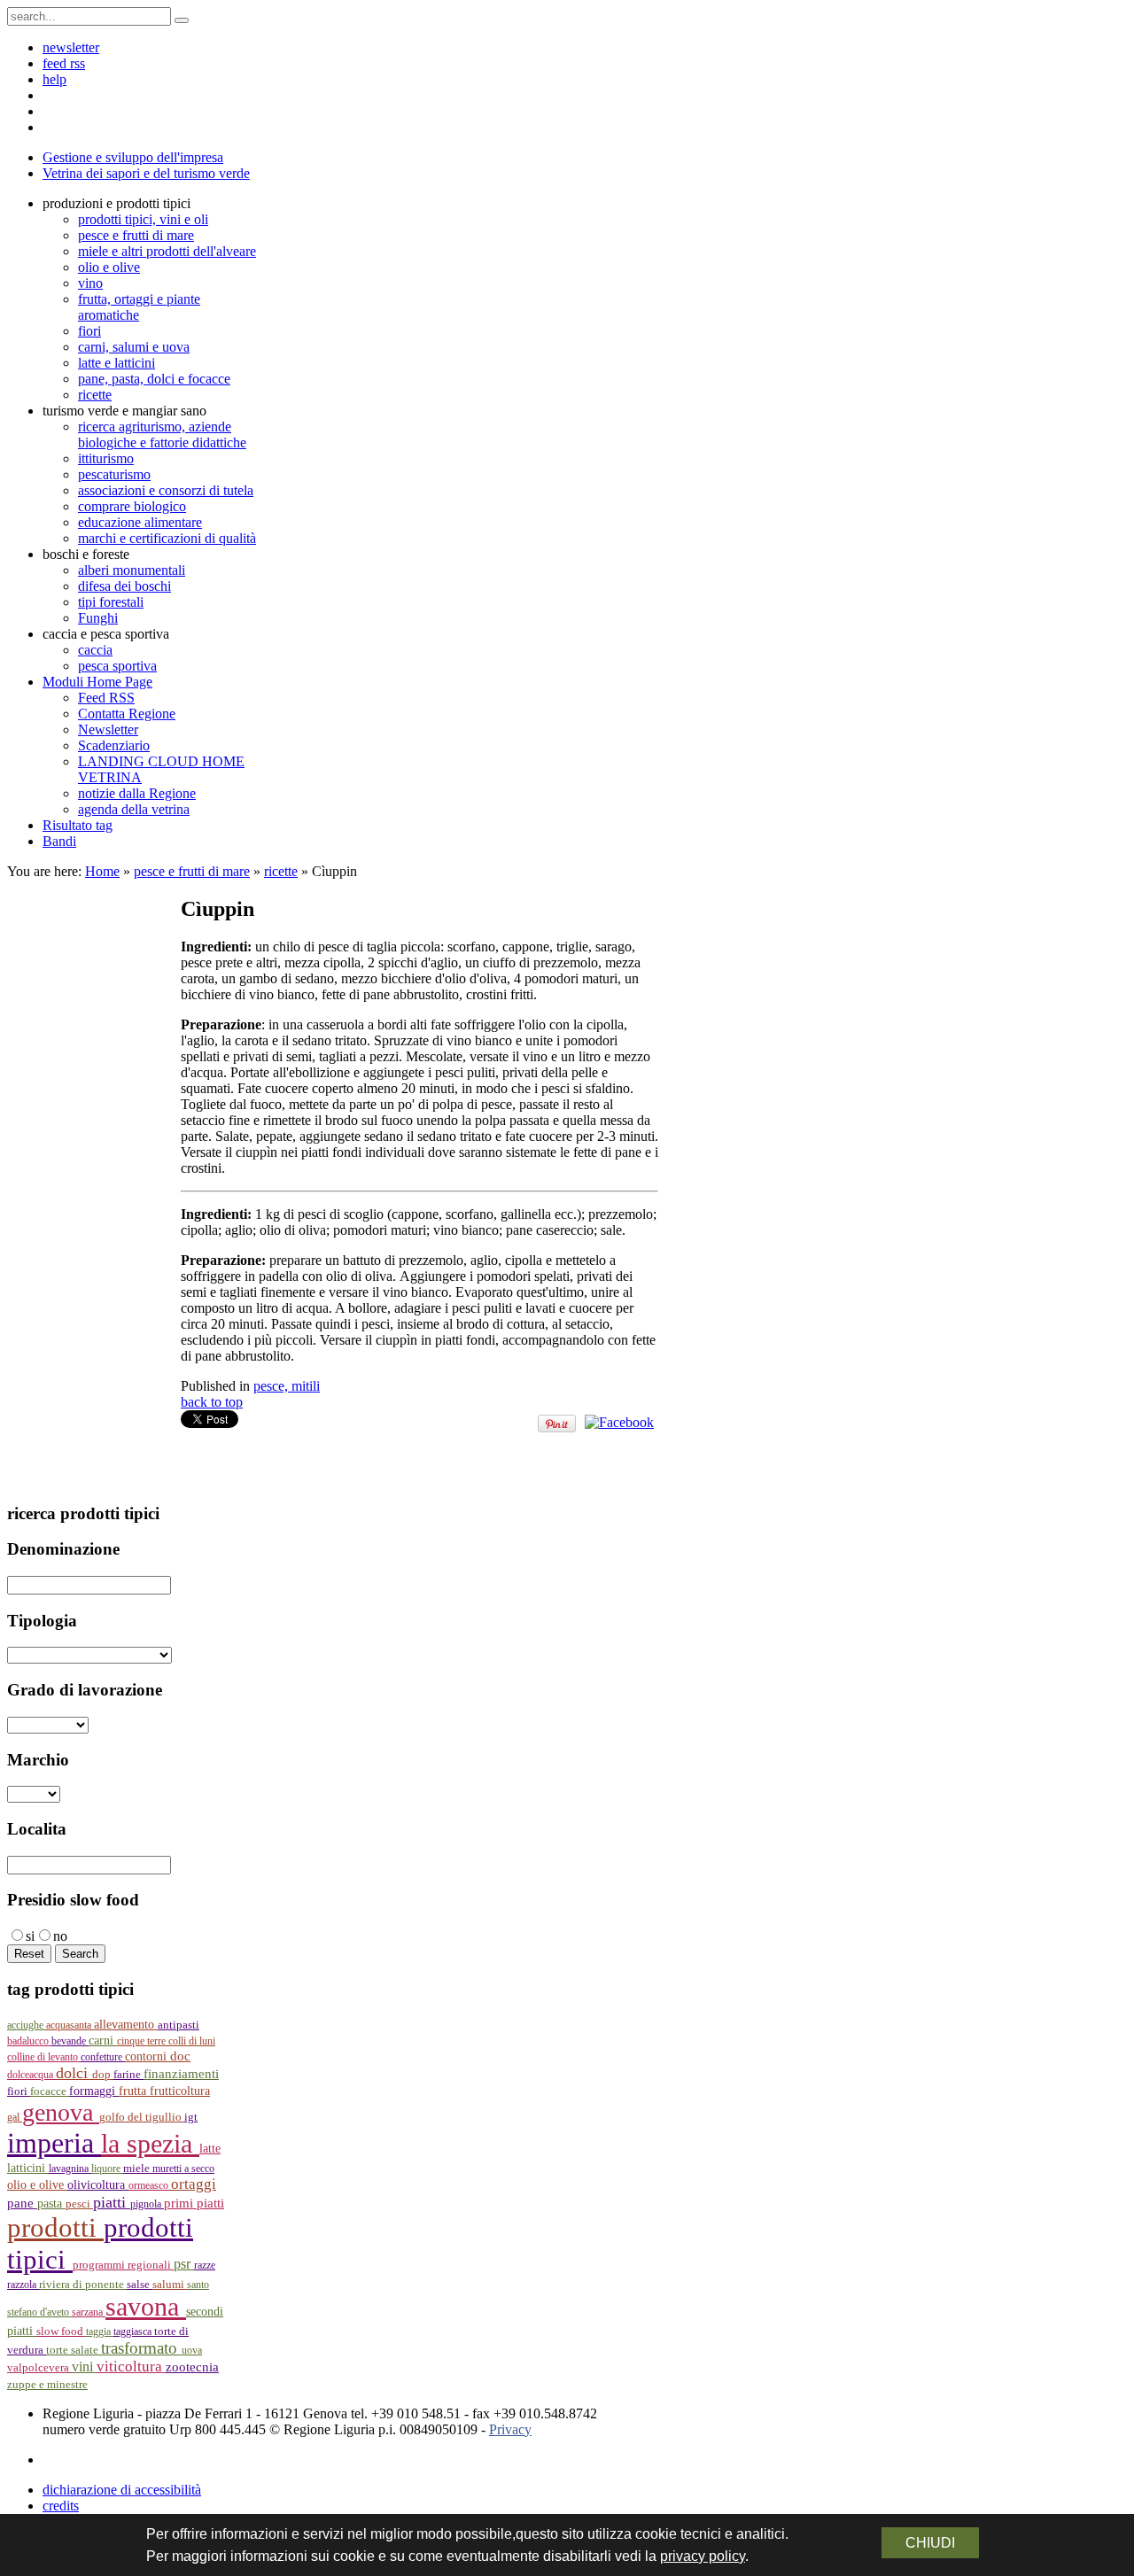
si (30, 1936)
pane (22, 2203)
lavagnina (70, 2169)
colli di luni (192, 2041)
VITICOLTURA (131, 2367)
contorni (148, 2056)
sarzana (89, 2312)
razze (205, 2265)
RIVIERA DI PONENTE (83, 2285)
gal (15, 2117)
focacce (50, 2091)
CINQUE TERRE (143, 2041)
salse (140, 2284)
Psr (184, 2264)
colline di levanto (44, 2057)
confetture (103, 2057)
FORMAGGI (94, 2091)
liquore (107, 2169)
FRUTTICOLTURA (180, 2091)
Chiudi (930, 2543)
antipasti (179, 2025)
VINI (84, 2367)
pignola (147, 2204)
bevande (70, 2041)
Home (102, 871)
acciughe (27, 2025)
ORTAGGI (194, 2184)
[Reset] (182, 20)
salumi (170, 2284)
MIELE (138, 2169)
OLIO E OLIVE (37, 2185)
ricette (281, 871)
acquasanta (70, 2025)
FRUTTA (134, 2091)
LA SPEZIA (150, 2144)
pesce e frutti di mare (192, 871)
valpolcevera (39, 2368)
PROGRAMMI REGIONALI (123, 2265)
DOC (180, 2056)
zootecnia (192, 2367)
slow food (61, 2332)
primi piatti (194, 2203)
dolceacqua (31, 2075)
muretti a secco (183, 2169)
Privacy (510, 2429)
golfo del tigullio (142, 2117)
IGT (191, 2117)
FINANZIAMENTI (181, 2073)
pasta (51, 2204)
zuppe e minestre (47, 2384)
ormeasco (150, 2185)
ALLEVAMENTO (126, 2025)
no (60, 1936)
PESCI (79, 2204)
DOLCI (74, 2073)
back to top (212, 1402)
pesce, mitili (287, 1386)
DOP (103, 2075)
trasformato (141, 2348)
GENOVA (61, 2112)
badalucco (29, 2041)
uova (192, 2350)
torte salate (74, 2350)
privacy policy (703, 2556)
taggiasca (134, 2332)
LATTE (210, 2149)
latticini (28, 2168)
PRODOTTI (55, 2227)
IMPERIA (54, 2143)
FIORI (19, 2091)
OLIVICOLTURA (98, 2184)
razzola (23, 2285)
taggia (100, 2332)
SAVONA (146, 2307)
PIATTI (112, 2202)
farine (128, 2075)
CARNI (103, 2040)
